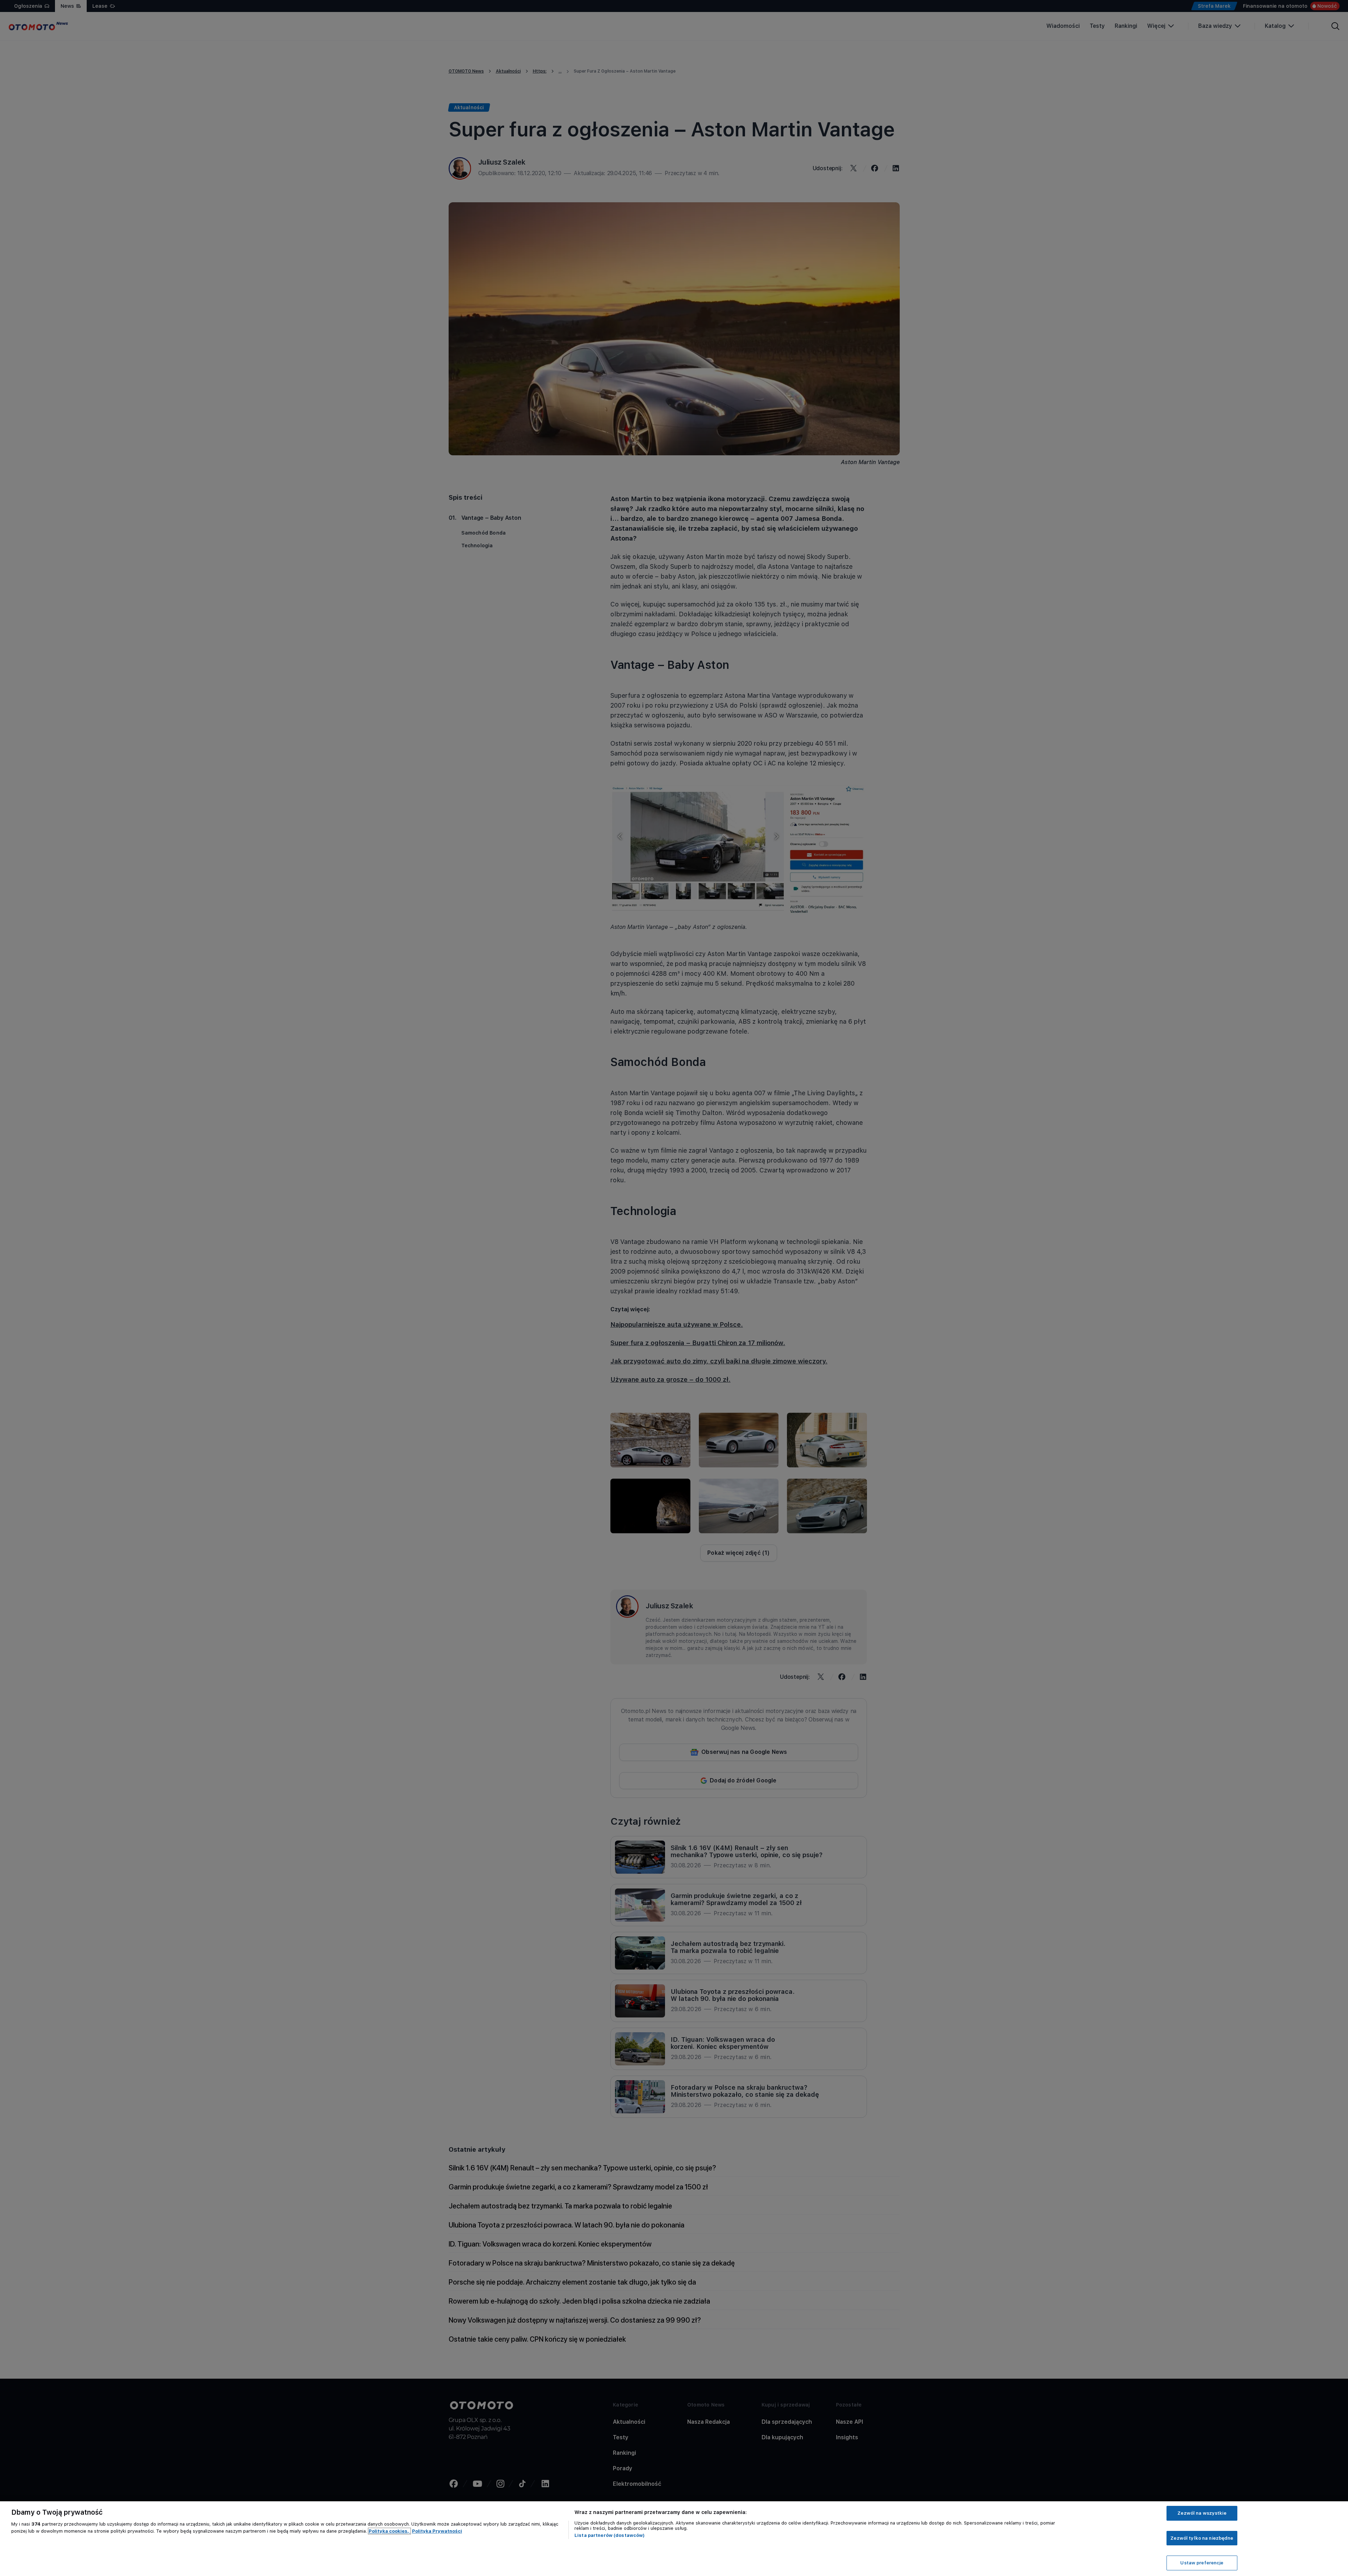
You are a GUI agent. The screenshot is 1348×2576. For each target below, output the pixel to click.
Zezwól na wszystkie (1202, 2513)
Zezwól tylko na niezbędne (1202, 2538)
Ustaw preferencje (1202, 2563)
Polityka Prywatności (437, 2531)
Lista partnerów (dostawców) (610, 2535)
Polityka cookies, (389, 2531)
